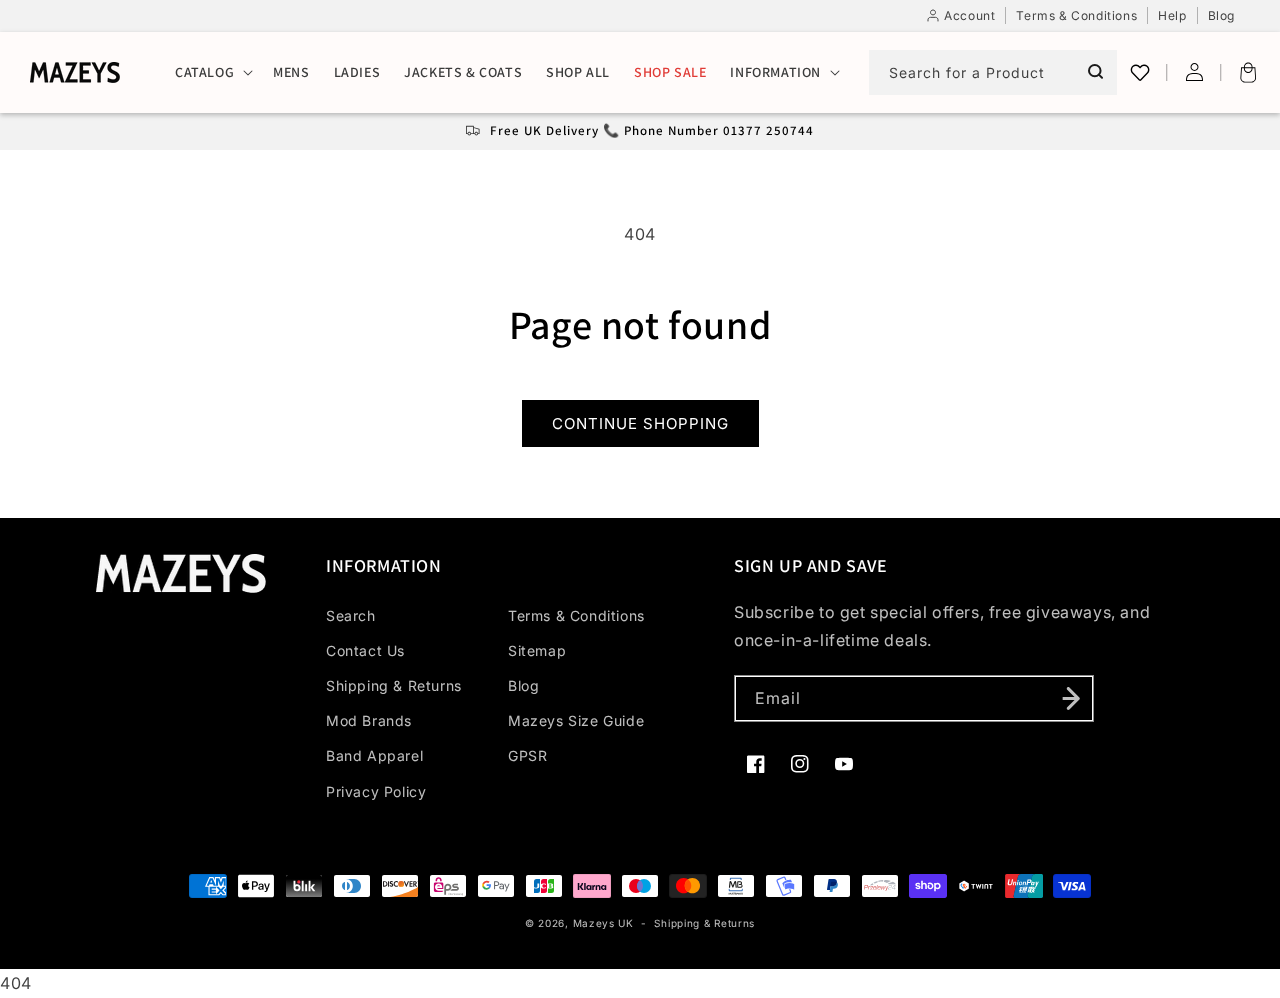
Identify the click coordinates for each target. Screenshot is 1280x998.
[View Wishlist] (1140, 72)
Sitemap (537, 650)
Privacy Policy (376, 791)
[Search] (1095, 72)
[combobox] (993, 72)
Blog (523, 685)
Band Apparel (374, 755)
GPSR (527, 755)
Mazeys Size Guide (576, 720)
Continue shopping (640, 423)
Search (351, 615)
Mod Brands (369, 720)
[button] (212, 72)
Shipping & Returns (394, 685)
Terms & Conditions (576, 615)
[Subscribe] (1071, 698)
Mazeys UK (605, 923)
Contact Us (365, 650)
